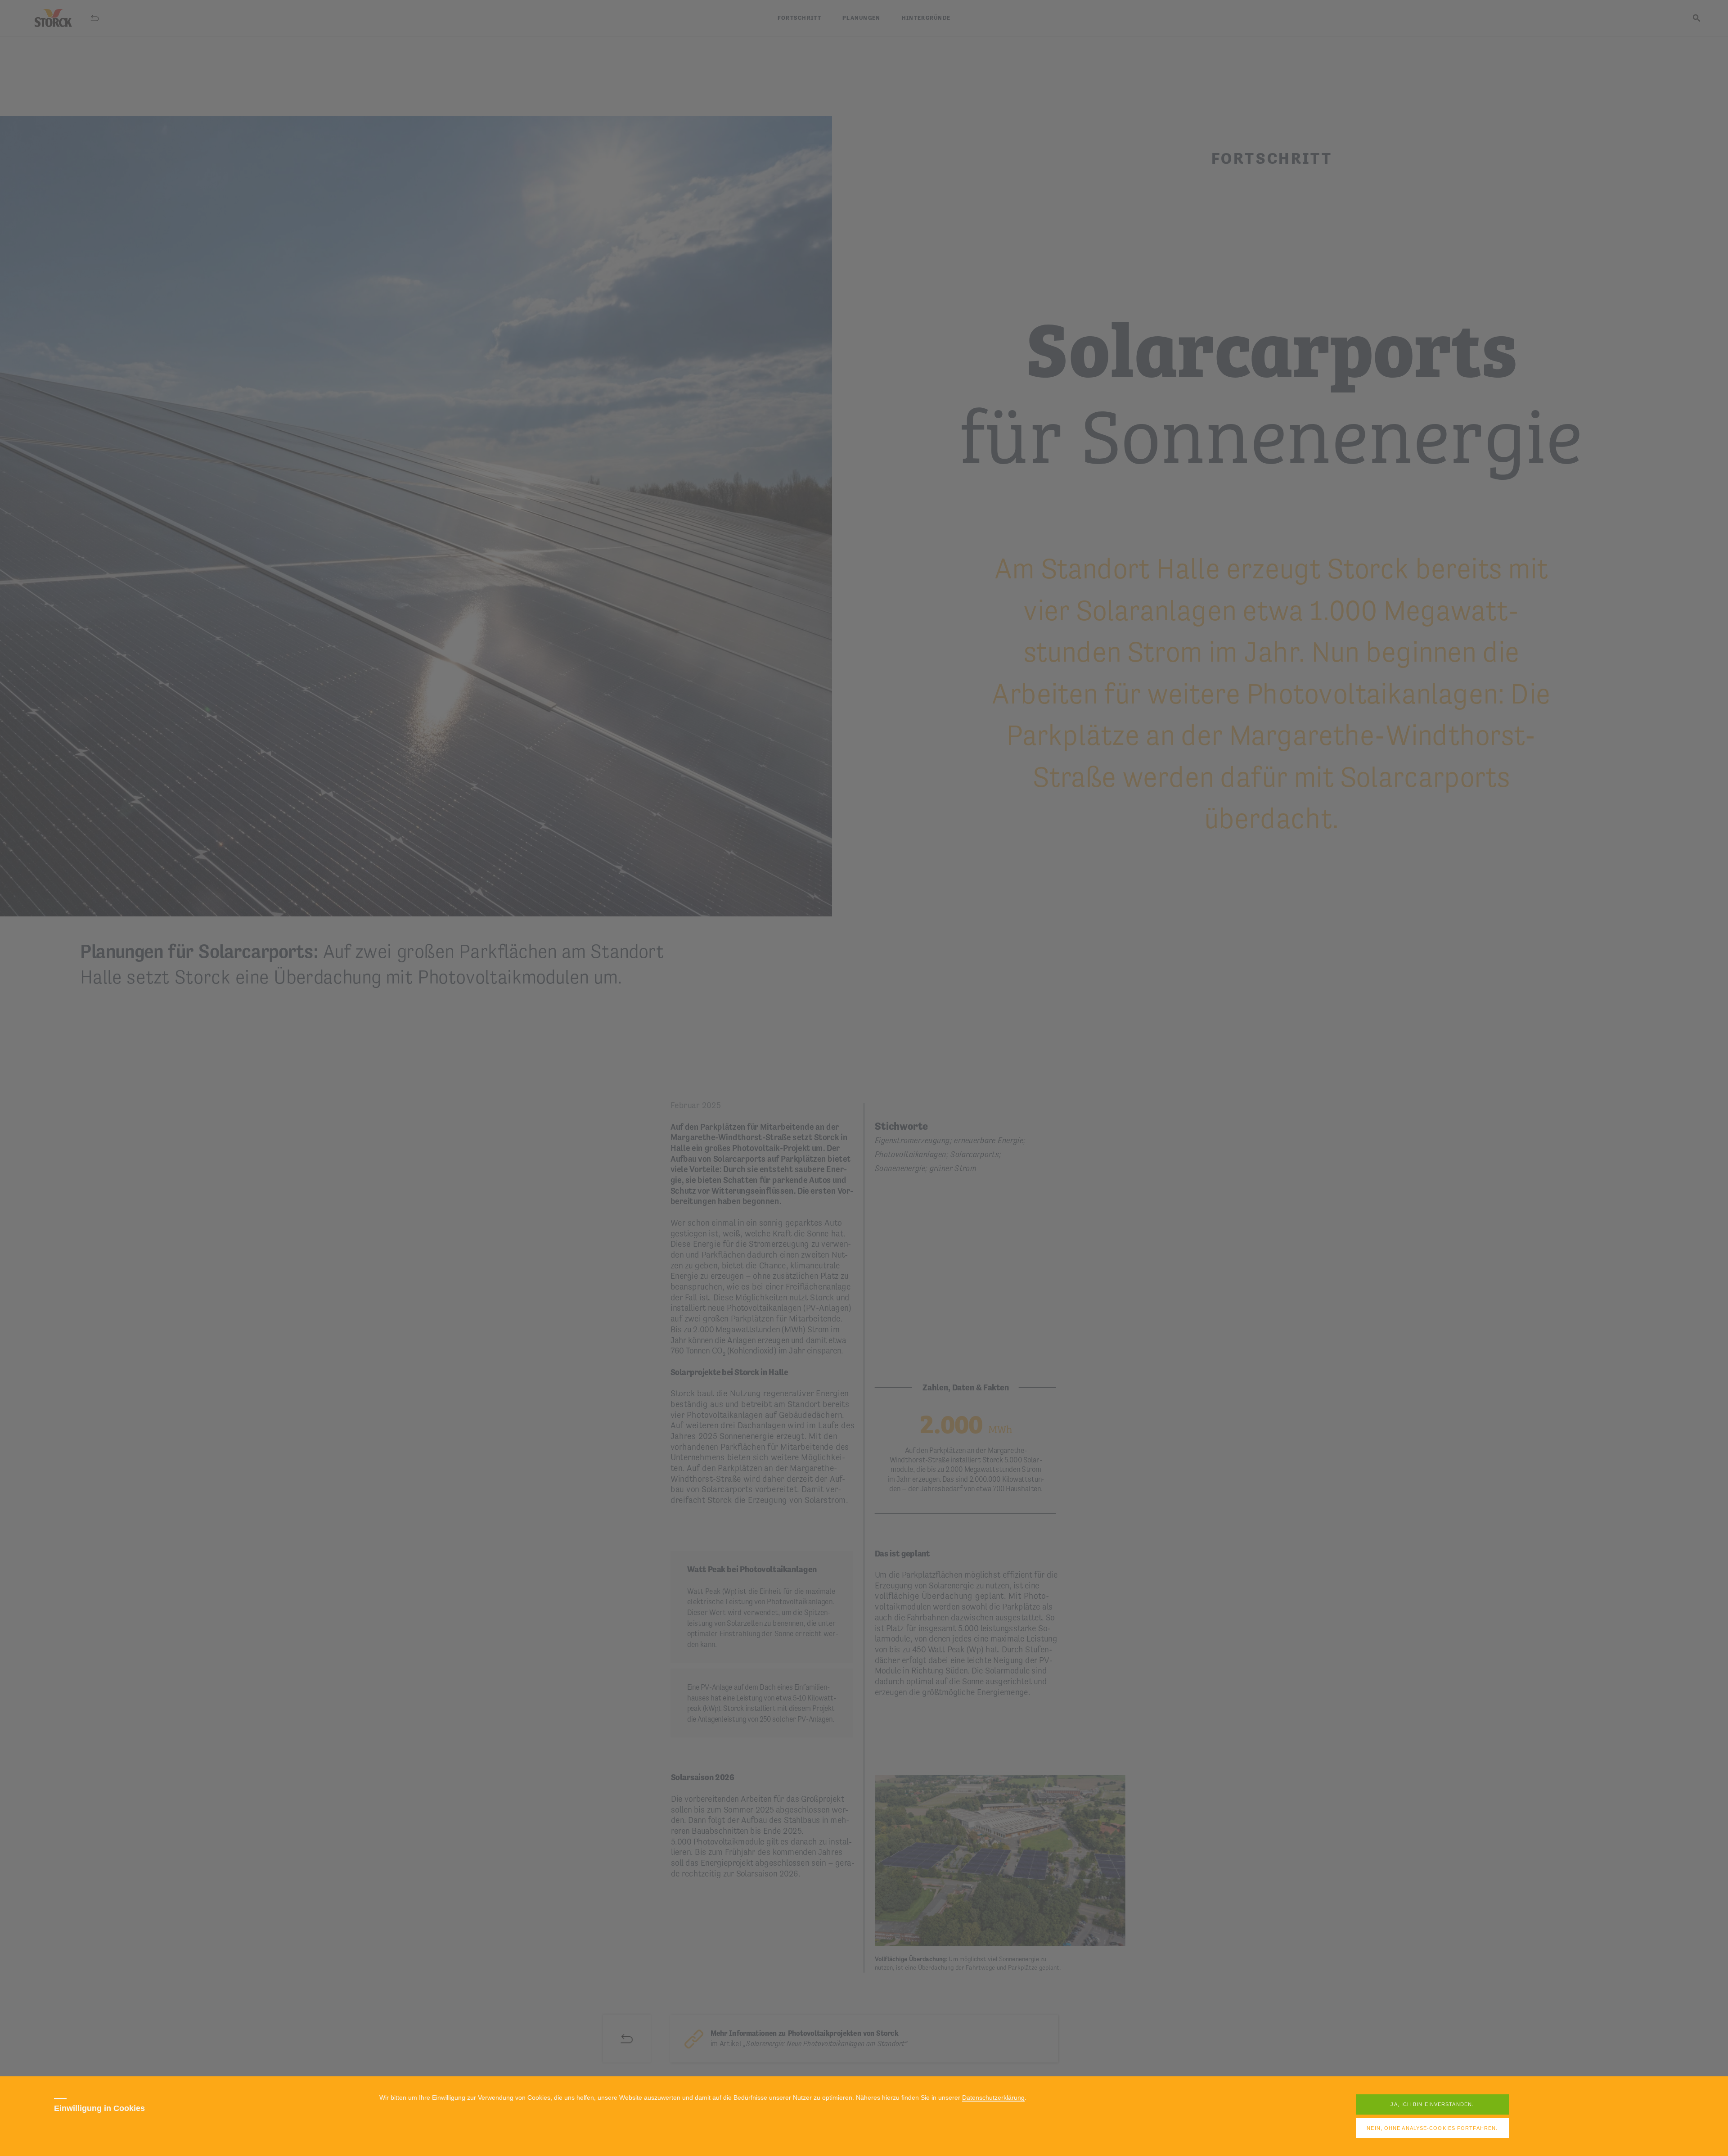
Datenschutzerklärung (993, 2098)
